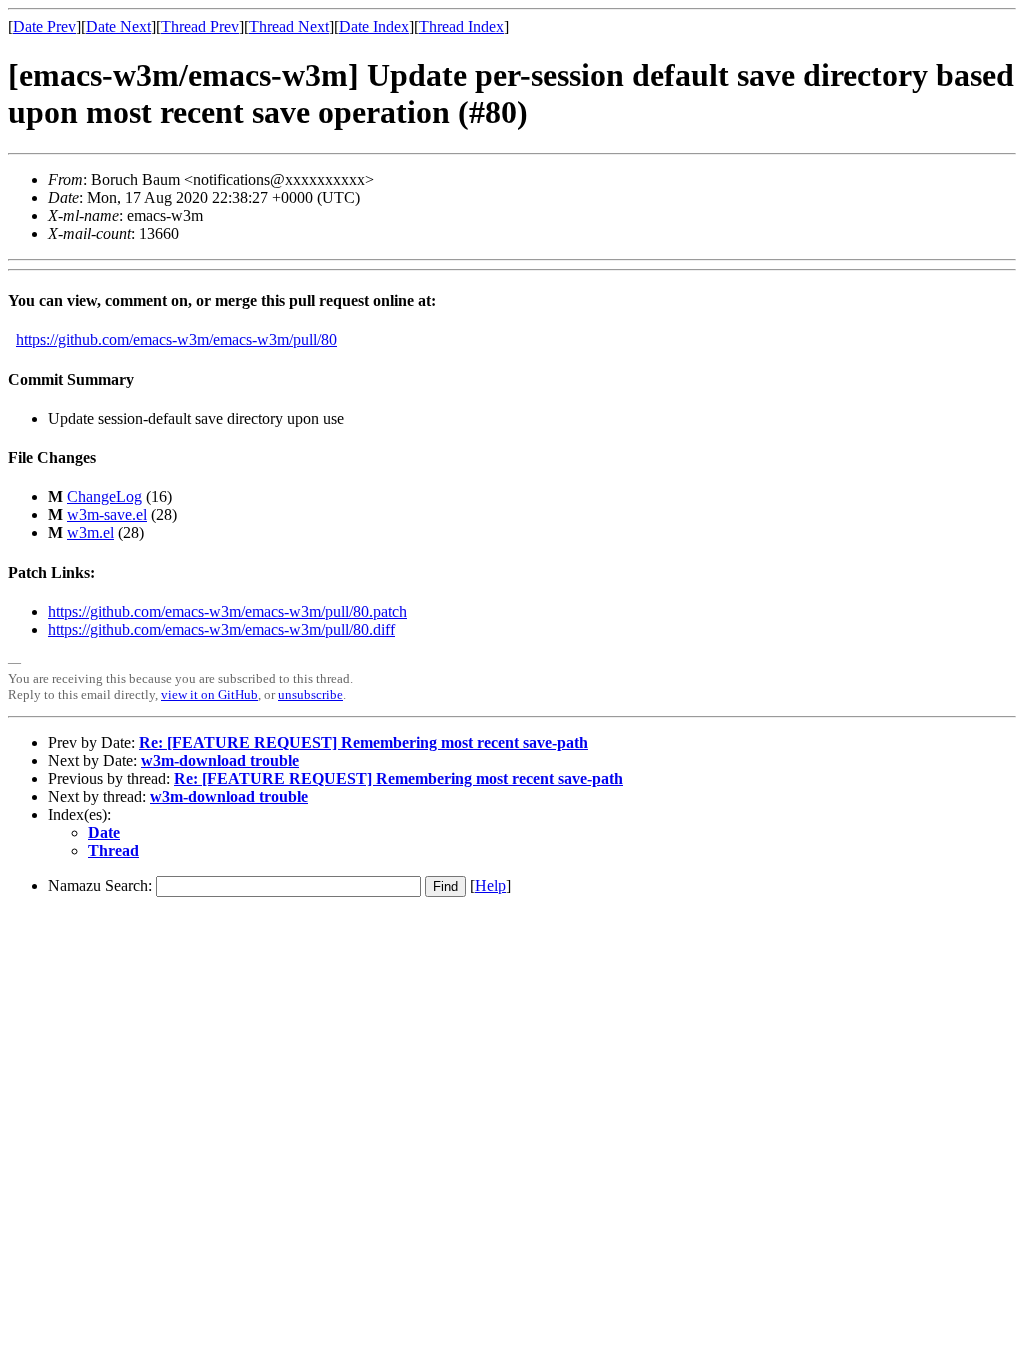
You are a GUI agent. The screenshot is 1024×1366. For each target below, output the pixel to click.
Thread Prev (200, 26)
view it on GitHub (209, 694)
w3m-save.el (107, 514)
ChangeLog (104, 496)
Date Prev (44, 26)
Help (490, 885)
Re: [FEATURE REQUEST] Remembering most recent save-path (363, 742)
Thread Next (289, 26)
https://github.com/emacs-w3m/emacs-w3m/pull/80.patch (227, 611)
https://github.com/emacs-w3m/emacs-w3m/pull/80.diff (221, 629)
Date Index (374, 26)
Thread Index (461, 26)
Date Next (118, 26)
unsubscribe (310, 694)
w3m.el (90, 532)
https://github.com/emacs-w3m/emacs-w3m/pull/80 (176, 339)
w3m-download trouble (220, 760)
